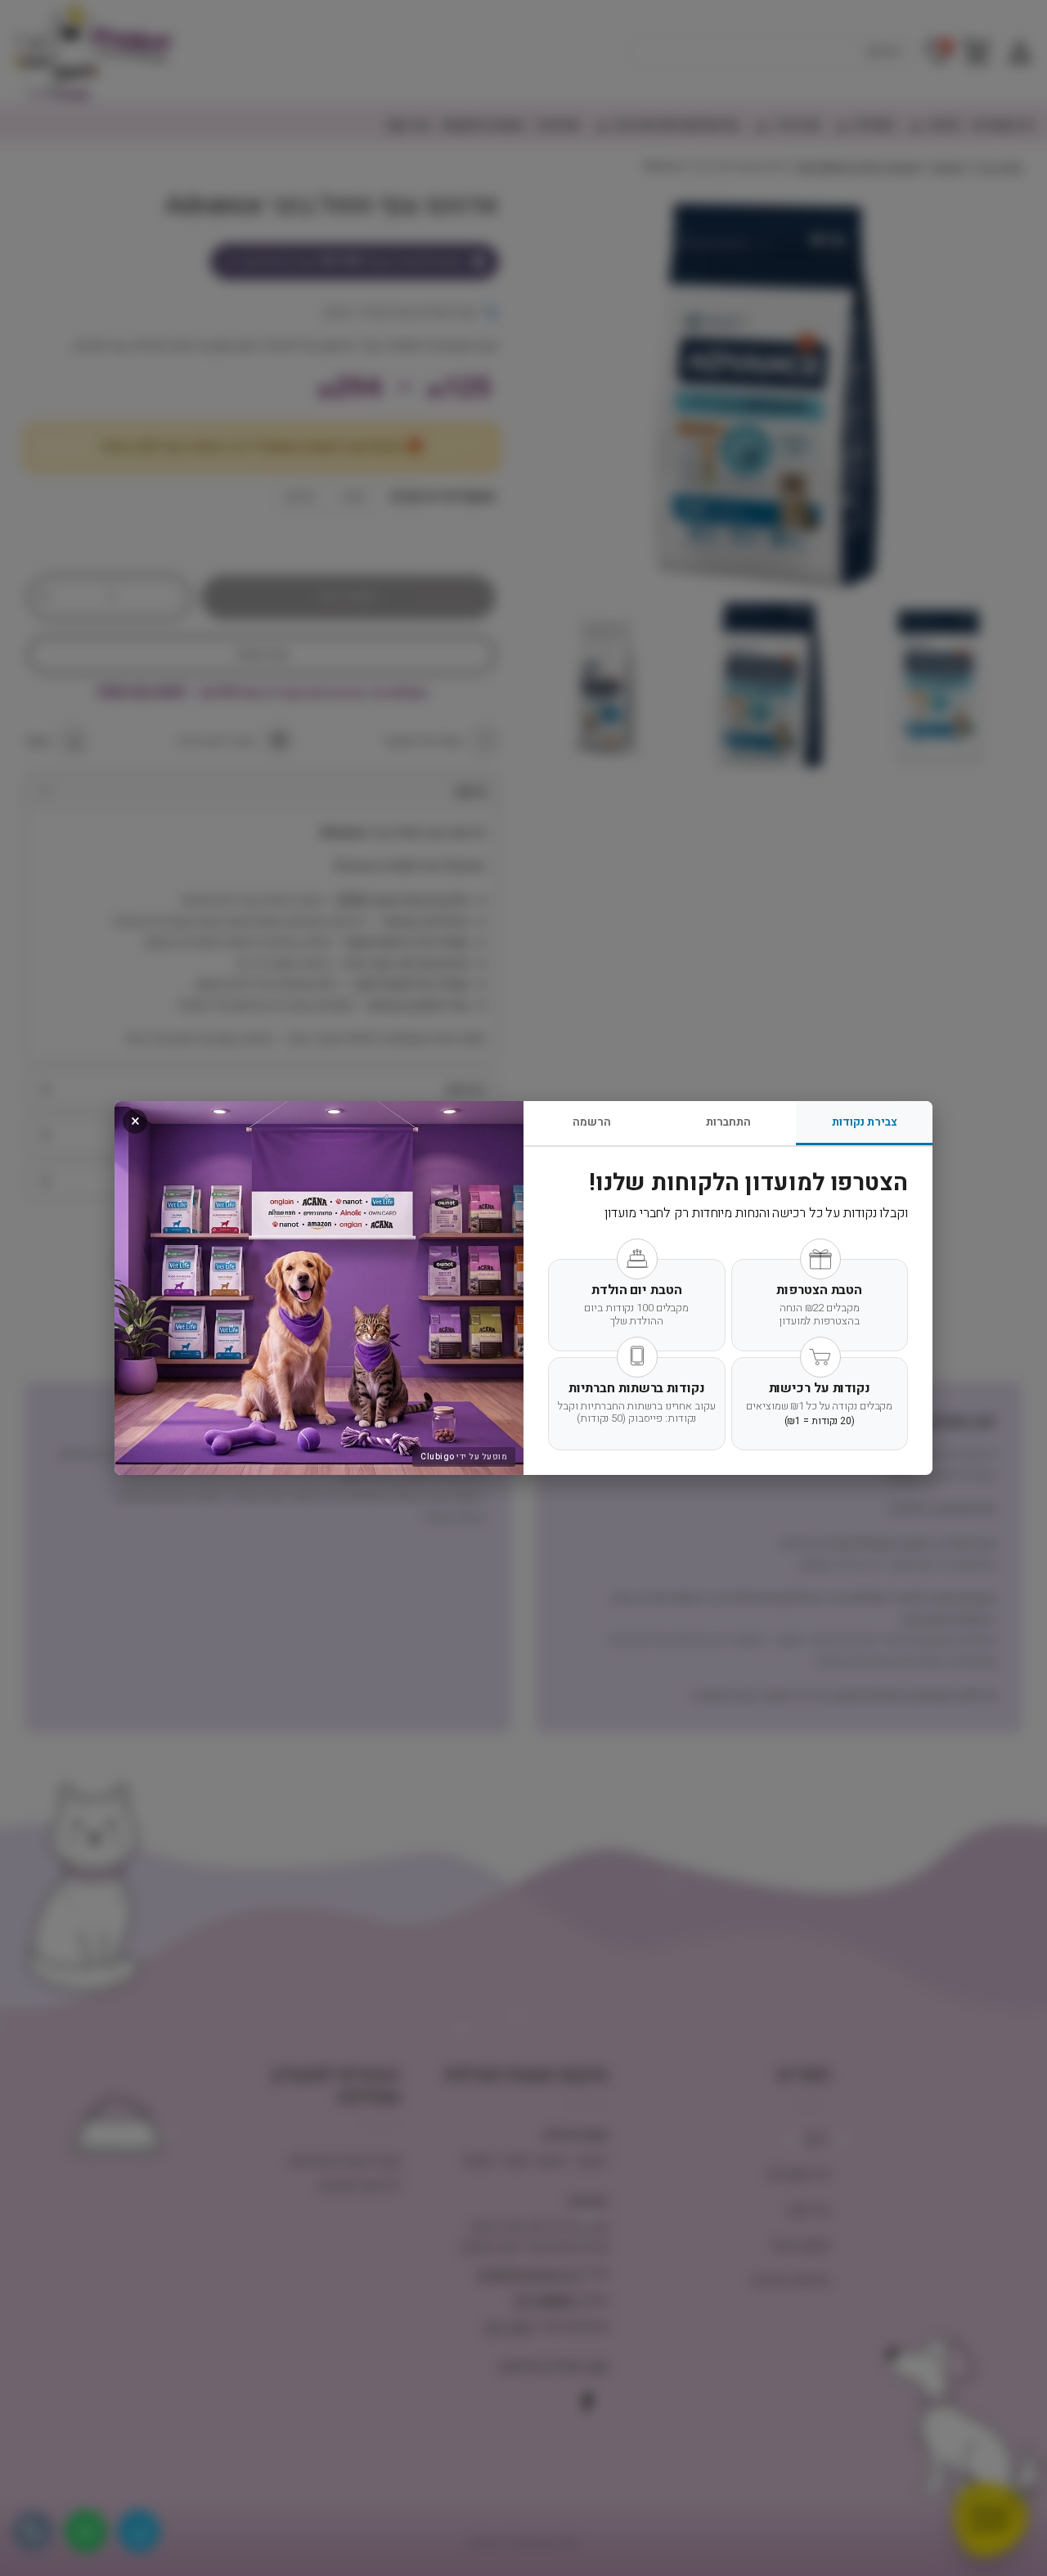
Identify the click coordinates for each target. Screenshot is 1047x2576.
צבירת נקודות (865, 1122)
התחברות (728, 1122)
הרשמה (592, 1122)
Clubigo (438, 1457)
